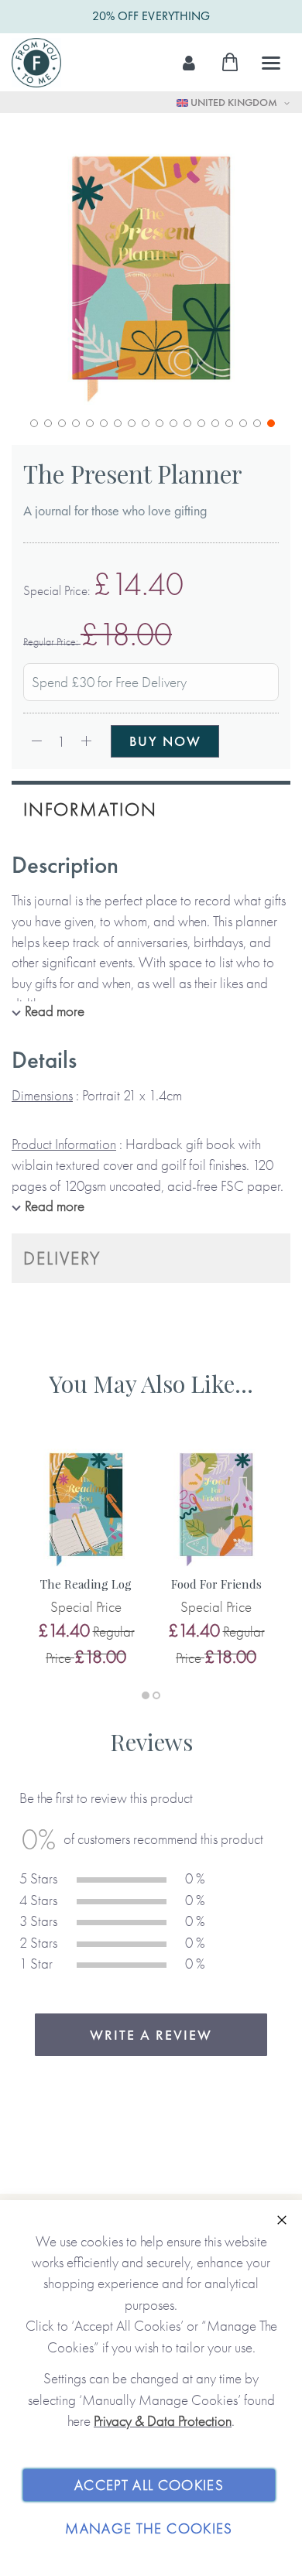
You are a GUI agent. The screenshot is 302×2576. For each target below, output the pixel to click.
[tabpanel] (86, 1557)
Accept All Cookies (149, 2485)
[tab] (151, 807)
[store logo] (36, 63)
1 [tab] (146, 1695)
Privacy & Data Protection (163, 2421)
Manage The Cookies (149, 2528)
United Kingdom (234, 102)
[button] (33, 422)
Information (90, 809)
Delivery (62, 1258)
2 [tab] (156, 1695)
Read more (55, 1011)
